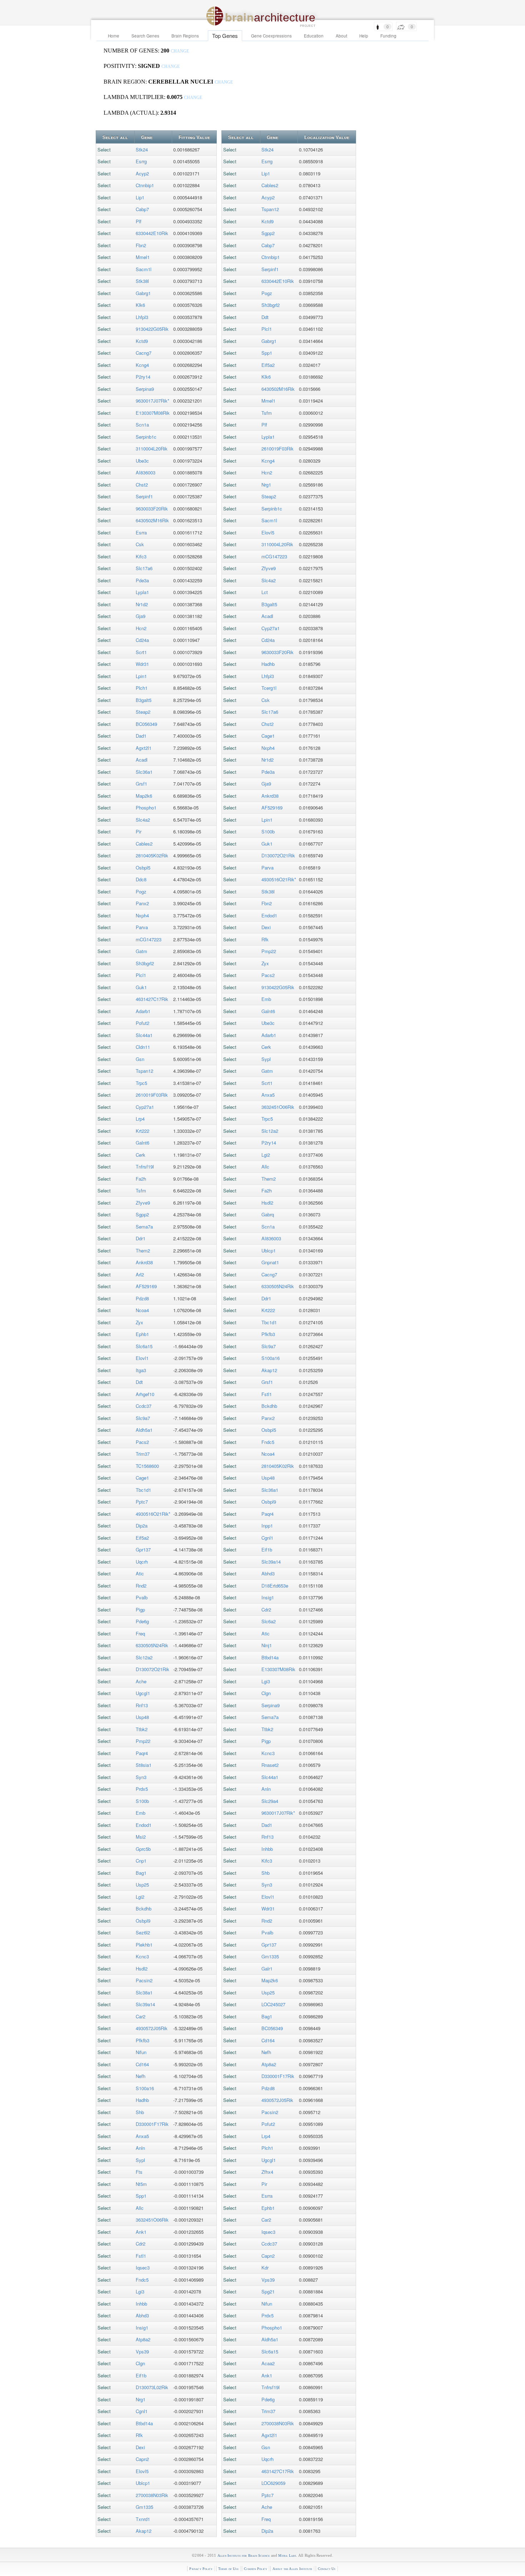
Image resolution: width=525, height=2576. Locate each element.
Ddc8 (141, 879)
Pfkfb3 (142, 2040)
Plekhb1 (144, 1945)
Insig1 (142, 2328)
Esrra (141, 532)
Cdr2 (141, 2244)
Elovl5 (142, 2471)
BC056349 (146, 724)
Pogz (141, 891)
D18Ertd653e (275, 1586)
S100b (142, 1801)
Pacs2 (142, 1442)
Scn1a (142, 425)
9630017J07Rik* (152, 401)
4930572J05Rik (152, 2028)
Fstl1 (141, 2256)
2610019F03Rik (152, 1095)
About (341, 36)
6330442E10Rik (152, 233)
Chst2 (142, 485)
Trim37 (143, 1454)
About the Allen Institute (292, 2569)
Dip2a (142, 1526)
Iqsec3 (143, 2268)
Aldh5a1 (144, 1430)
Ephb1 (142, 1334)
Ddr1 (141, 1238)
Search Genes (145, 36)
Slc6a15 (144, 1346)
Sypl (140, 2160)
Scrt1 (141, 652)
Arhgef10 (145, 1394)
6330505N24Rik (152, 1645)
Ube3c (142, 461)
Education (314, 36)
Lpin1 (141, 676)
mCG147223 (149, 939)
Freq (140, 1633)
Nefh (141, 2076)
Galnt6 (142, 1143)
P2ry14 (143, 377)
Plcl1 (141, 975)
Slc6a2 (269, 1621)
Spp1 (141, 2196)
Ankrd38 (144, 1262)
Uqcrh (142, 1562)
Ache (141, 1681)
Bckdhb (144, 1909)
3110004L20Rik (152, 449)
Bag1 (141, 1873)
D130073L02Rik (152, 2387)
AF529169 (146, 1286)
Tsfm (141, 1190)
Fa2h (141, 1179)
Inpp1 (267, 1526)
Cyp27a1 (145, 1107)
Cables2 (144, 844)
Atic (140, 1573)
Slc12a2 (144, 1657)
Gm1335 (144, 2507)
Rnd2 (141, 1586)
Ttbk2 (142, 1729)
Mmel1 (143, 257)
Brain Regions (185, 36)
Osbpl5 (143, 868)
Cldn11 (143, 1047)
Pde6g (142, 1621)
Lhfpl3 (142, 317)
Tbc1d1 (143, 1490)
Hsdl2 (142, 1969)
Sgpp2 (142, 1214)
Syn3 (141, 1777)
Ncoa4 (142, 1310)
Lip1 (140, 197)
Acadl (142, 760)
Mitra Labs (287, 2555)
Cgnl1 (142, 2411)
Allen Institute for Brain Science (244, 2555)
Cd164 (142, 2064)
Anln (140, 2148)
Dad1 (141, 736)
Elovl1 (142, 1358)
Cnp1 (141, 1861)
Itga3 (141, 1370)
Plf (139, 221)
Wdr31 (142, 664)
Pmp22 (143, 1741)
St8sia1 (144, 1765)
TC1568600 (147, 1466)
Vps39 (142, 2351)
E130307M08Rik (153, 413)
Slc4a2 (143, 820)
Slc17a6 (144, 568)
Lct (265, 592)
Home (114, 36)
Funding (388, 36)
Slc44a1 (144, 1035)
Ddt (139, 1382)
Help (364, 36)
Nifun (141, 2052)
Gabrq (268, 1214)
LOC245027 (273, 2004)
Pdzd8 (142, 1298)
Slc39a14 (145, 2004)
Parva (142, 927)
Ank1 (141, 2232)
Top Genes (225, 36)
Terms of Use (228, 2569)
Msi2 (141, 1837)
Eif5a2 (142, 1538)
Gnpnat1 (270, 1262)
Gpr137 (143, 1549)
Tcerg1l (269, 688)
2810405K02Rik (152, 855)
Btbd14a (144, 2423)
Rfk (139, 2435)
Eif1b (141, 2375)
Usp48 (142, 1717)
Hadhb (142, 2100)
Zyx (139, 1322)
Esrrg (141, 161)
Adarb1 (143, 1011)
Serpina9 (145, 389)
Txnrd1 (143, 2519)
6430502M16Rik (152, 520)
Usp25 (142, 1885)
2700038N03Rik (152, 2495)
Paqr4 (142, 1753)
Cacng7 (144, 353)
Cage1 (142, 1478)
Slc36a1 (144, 772)
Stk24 (142, 150)
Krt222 (142, 1131)
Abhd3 (142, 2315)
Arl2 (140, 1274)
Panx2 (142, 903)
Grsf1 (141, 784)
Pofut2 (142, 1023)
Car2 (141, 2016)
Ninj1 (267, 1645)
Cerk (141, 1155)
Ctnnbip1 (145, 185)
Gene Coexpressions (271, 36)
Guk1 (141, 987)
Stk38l (142, 281)
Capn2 (142, 2459)
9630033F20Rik (152, 509)
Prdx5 (142, 1789)
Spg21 (268, 2291)
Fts (139, 2172)
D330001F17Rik (152, 2124)
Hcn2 (141, 628)
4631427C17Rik (152, 999)
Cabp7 (142, 209)
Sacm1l (144, 269)
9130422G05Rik (152, 329)
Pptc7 (142, 1502)
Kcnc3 (142, 1956)
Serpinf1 (144, 496)
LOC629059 (273, 2483)
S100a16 (145, 2088)
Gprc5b (143, 1849)
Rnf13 (142, 1705)
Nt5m (141, 2184)
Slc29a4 (270, 1801)
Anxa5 (142, 2136)
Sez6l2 (143, 1932)
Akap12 (144, 2531)
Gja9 (141, 616)
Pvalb (142, 1597)
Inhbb (141, 2304)
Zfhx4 (267, 2172)
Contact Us (327, 2569)
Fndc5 (142, 2280)
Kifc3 (141, 556)
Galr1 (267, 1969)
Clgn (140, 2363)
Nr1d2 (142, 604)
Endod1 (144, 1825)
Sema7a (144, 1227)
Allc (140, 2208)
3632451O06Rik (152, 2220)
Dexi (140, 2447)
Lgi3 (140, 2291)
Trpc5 (141, 1083)
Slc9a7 (143, 1418)
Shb (140, 2112)
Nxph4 (142, 915)
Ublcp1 (143, 2483)
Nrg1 (141, 2399)
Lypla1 (142, 592)
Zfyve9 (143, 1203)
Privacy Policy (201, 2569)
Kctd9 (142, 341)
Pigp (140, 1610)
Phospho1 (146, 808)
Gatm (141, 951)
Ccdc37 (144, 1406)
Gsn (140, 1059)
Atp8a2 (143, 2339)
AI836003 (146, 472)
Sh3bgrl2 (145, 963)
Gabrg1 (143, 293)
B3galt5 (144, 700)
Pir (139, 831)
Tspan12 (144, 1071)
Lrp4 (140, 1119)
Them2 (143, 1250)
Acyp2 (142, 173)
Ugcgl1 (143, 1693)
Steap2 (143, 712)
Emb (141, 1813)
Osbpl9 (143, 1921)
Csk (140, 544)
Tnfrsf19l (145, 1167)
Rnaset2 (270, 1765)
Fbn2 (141, 245)
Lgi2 (140, 1897)
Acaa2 (268, 2363)
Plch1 (142, 688)
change (180, 51)
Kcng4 (142, 365)
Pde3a (142, 580)
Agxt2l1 (144, 748)
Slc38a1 (144, 1992)
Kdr (265, 2268)
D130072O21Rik (152, 1669)
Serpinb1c (146, 437)
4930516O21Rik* (153, 1514)
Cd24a (142, 640)
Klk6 (140, 305)
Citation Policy (256, 2569)
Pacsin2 (144, 1980)
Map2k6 (144, 796)
